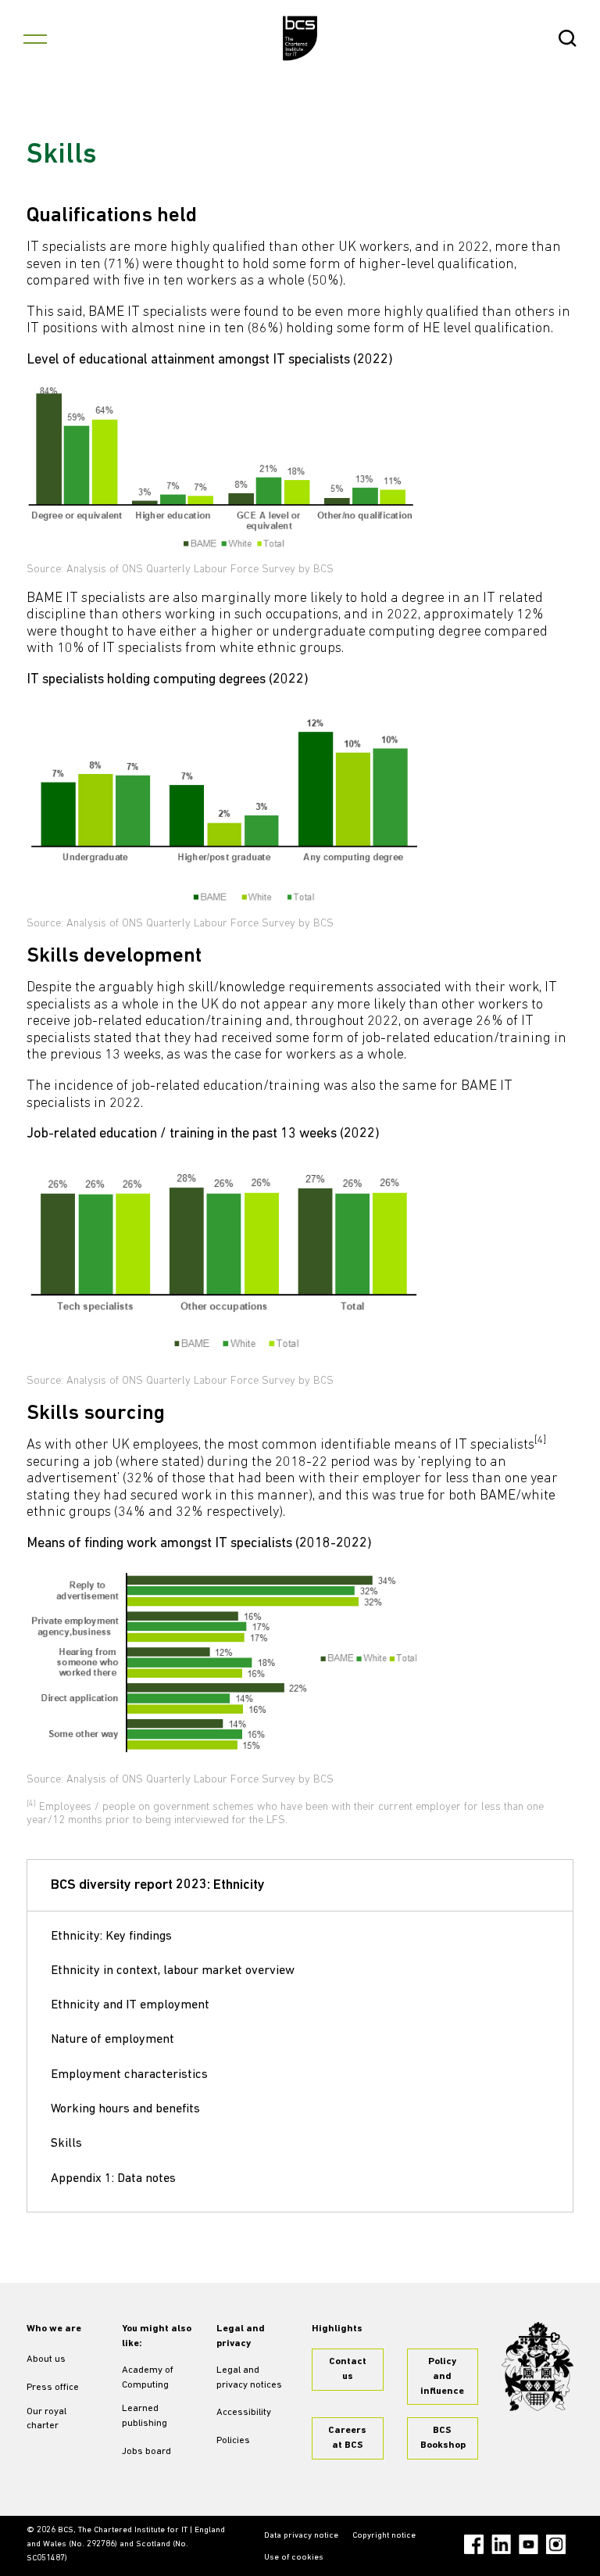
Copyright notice (384, 2536)
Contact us (348, 2369)
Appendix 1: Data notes (113, 2179)
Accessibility (244, 2413)
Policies (233, 2441)
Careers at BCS (347, 2438)
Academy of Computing (148, 2378)
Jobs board (146, 2452)
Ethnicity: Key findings (111, 1936)
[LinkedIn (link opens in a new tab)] (501, 2544)
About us (46, 2359)
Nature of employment (112, 2040)
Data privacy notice (301, 2536)
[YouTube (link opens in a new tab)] (529, 2544)
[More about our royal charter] (537, 2367)
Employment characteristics (129, 2075)
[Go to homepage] (300, 38)
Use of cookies (294, 2558)
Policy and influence (442, 2377)
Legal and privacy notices (249, 2378)
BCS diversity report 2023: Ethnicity (158, 1886)
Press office (53, 2388)
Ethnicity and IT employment (130, 2005)
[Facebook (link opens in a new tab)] (474, 2544)
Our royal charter (46, 2419)
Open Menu (35, 38)
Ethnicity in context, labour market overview (173, 1971)
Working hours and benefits (125, 2109)
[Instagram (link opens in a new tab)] (556, 2544)
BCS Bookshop (443, 2438)
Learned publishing (145, 2416)
